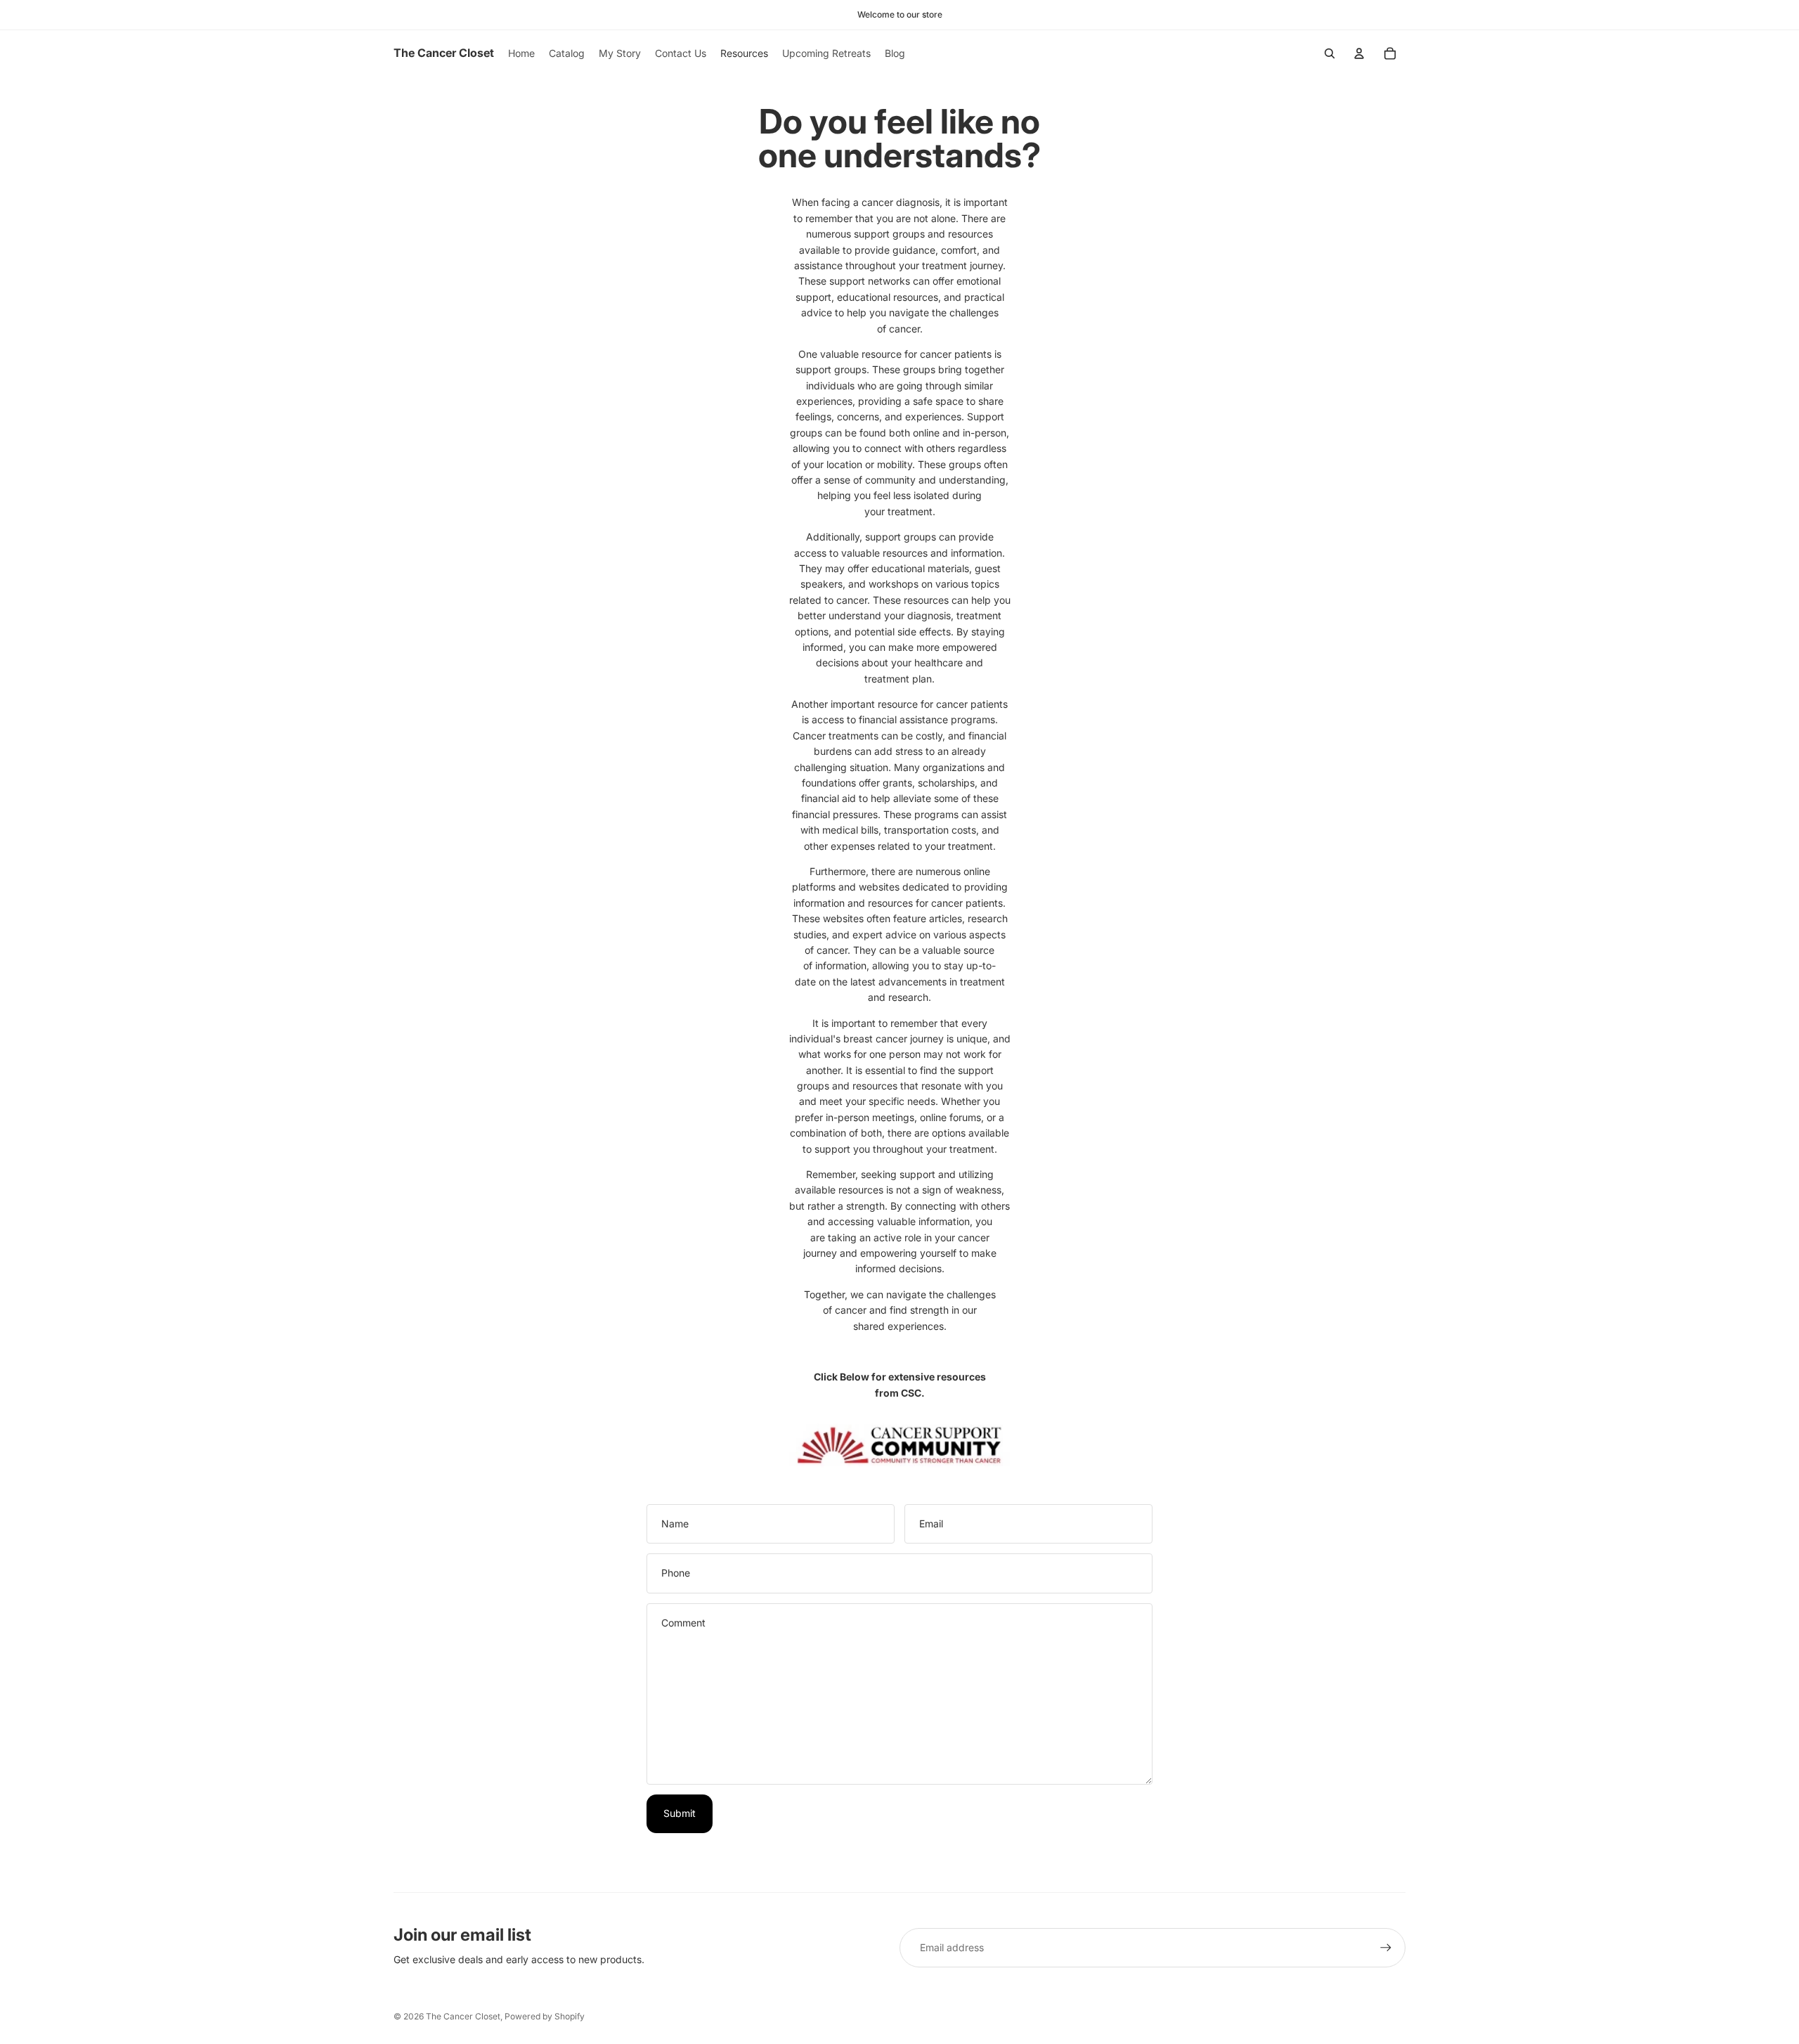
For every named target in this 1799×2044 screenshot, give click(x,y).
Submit (680, 1813)
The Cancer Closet (463, 2016)
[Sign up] (1386, 1948)
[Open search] (1330, 53)
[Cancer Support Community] (900, 1446)
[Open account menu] (1359, 53)
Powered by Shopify (545, 2016)
